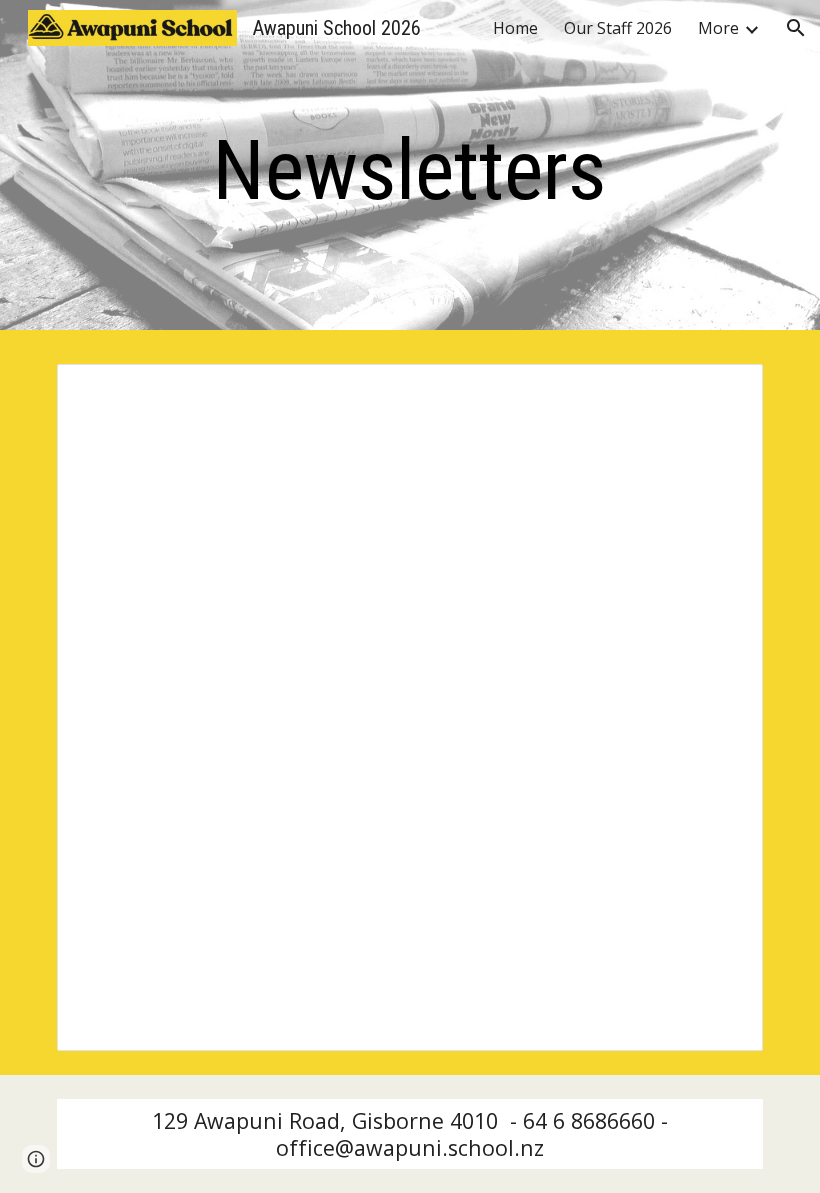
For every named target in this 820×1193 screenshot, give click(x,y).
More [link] (718, 28)
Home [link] (515, 28)
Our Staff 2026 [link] (618, 28)
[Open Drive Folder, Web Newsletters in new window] (725, 390)
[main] (410, 170)
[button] (796, 28)
